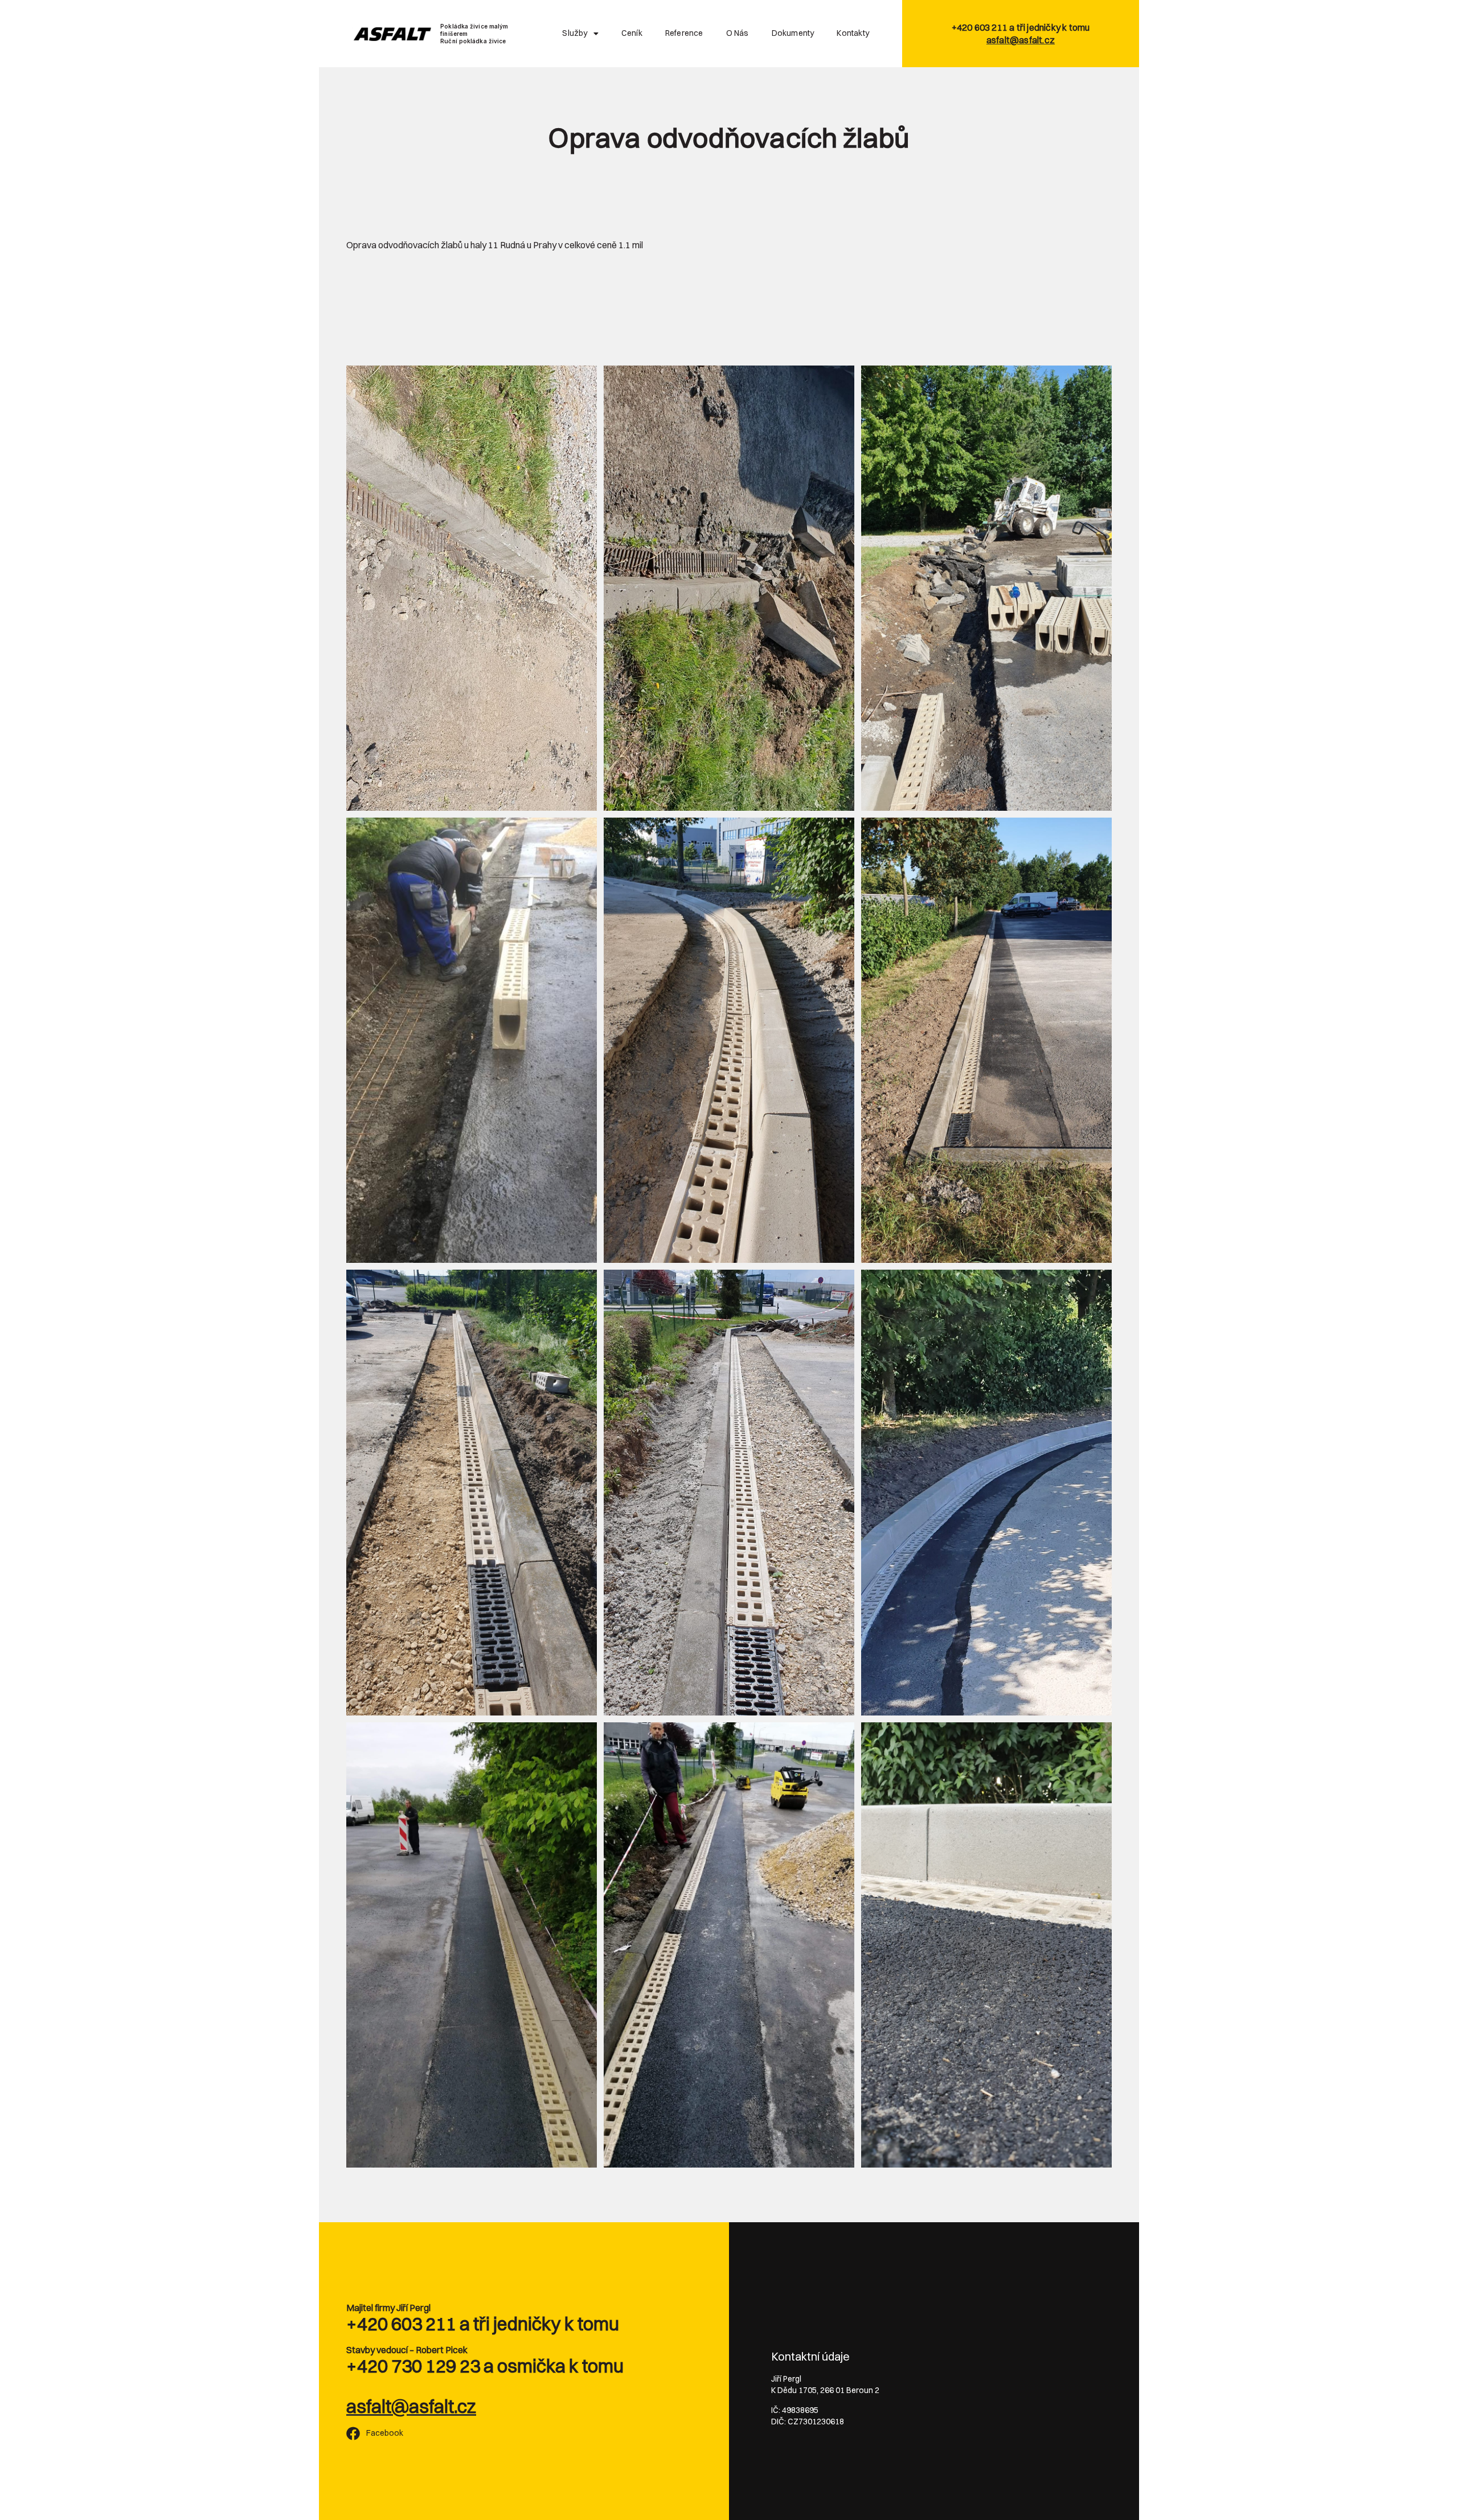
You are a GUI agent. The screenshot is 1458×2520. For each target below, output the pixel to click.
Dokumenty (793, 33)
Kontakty (853, 33)
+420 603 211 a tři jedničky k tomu (483, 2324)
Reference (684, 33)
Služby (575, 33)
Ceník (632, 33)
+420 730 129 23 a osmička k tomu (485, 2366)
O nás (738, 33)
